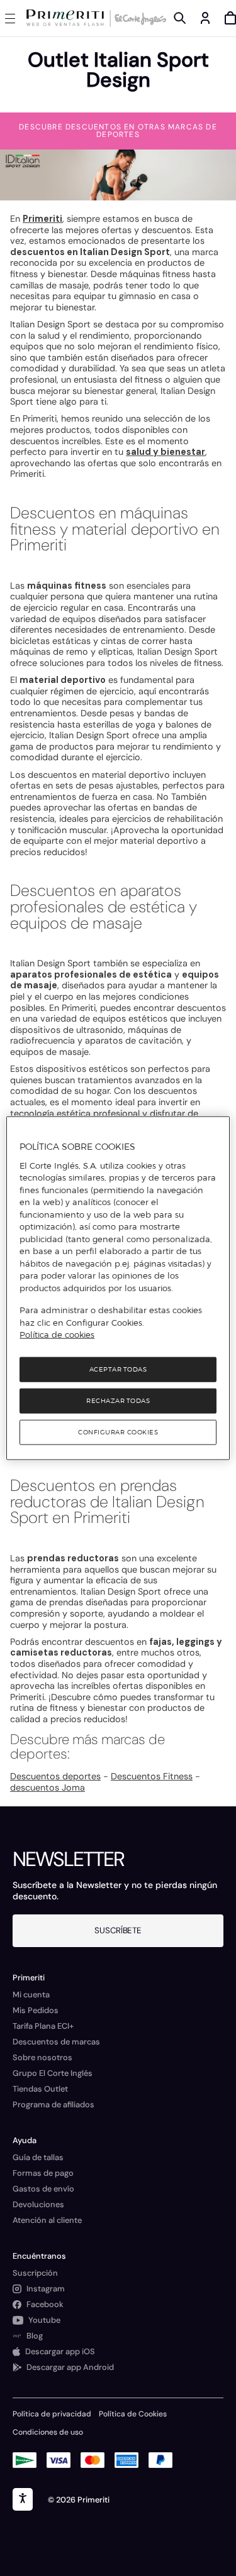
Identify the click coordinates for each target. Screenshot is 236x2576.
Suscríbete (118, 1930)
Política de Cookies (133, 2414)
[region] (118, 1288)
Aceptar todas (118, 1369)
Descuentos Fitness (152, 1776)
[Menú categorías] (13, 18)
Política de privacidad (52, 2414)
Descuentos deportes (55, 1776)
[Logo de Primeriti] (68, 18)
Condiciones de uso (48, 2432)
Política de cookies (57, 1334)
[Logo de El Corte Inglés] (138, 18)
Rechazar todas (118, 1400)
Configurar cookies (118, 1432)
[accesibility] (23, 2499)
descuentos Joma (48, 1787)
